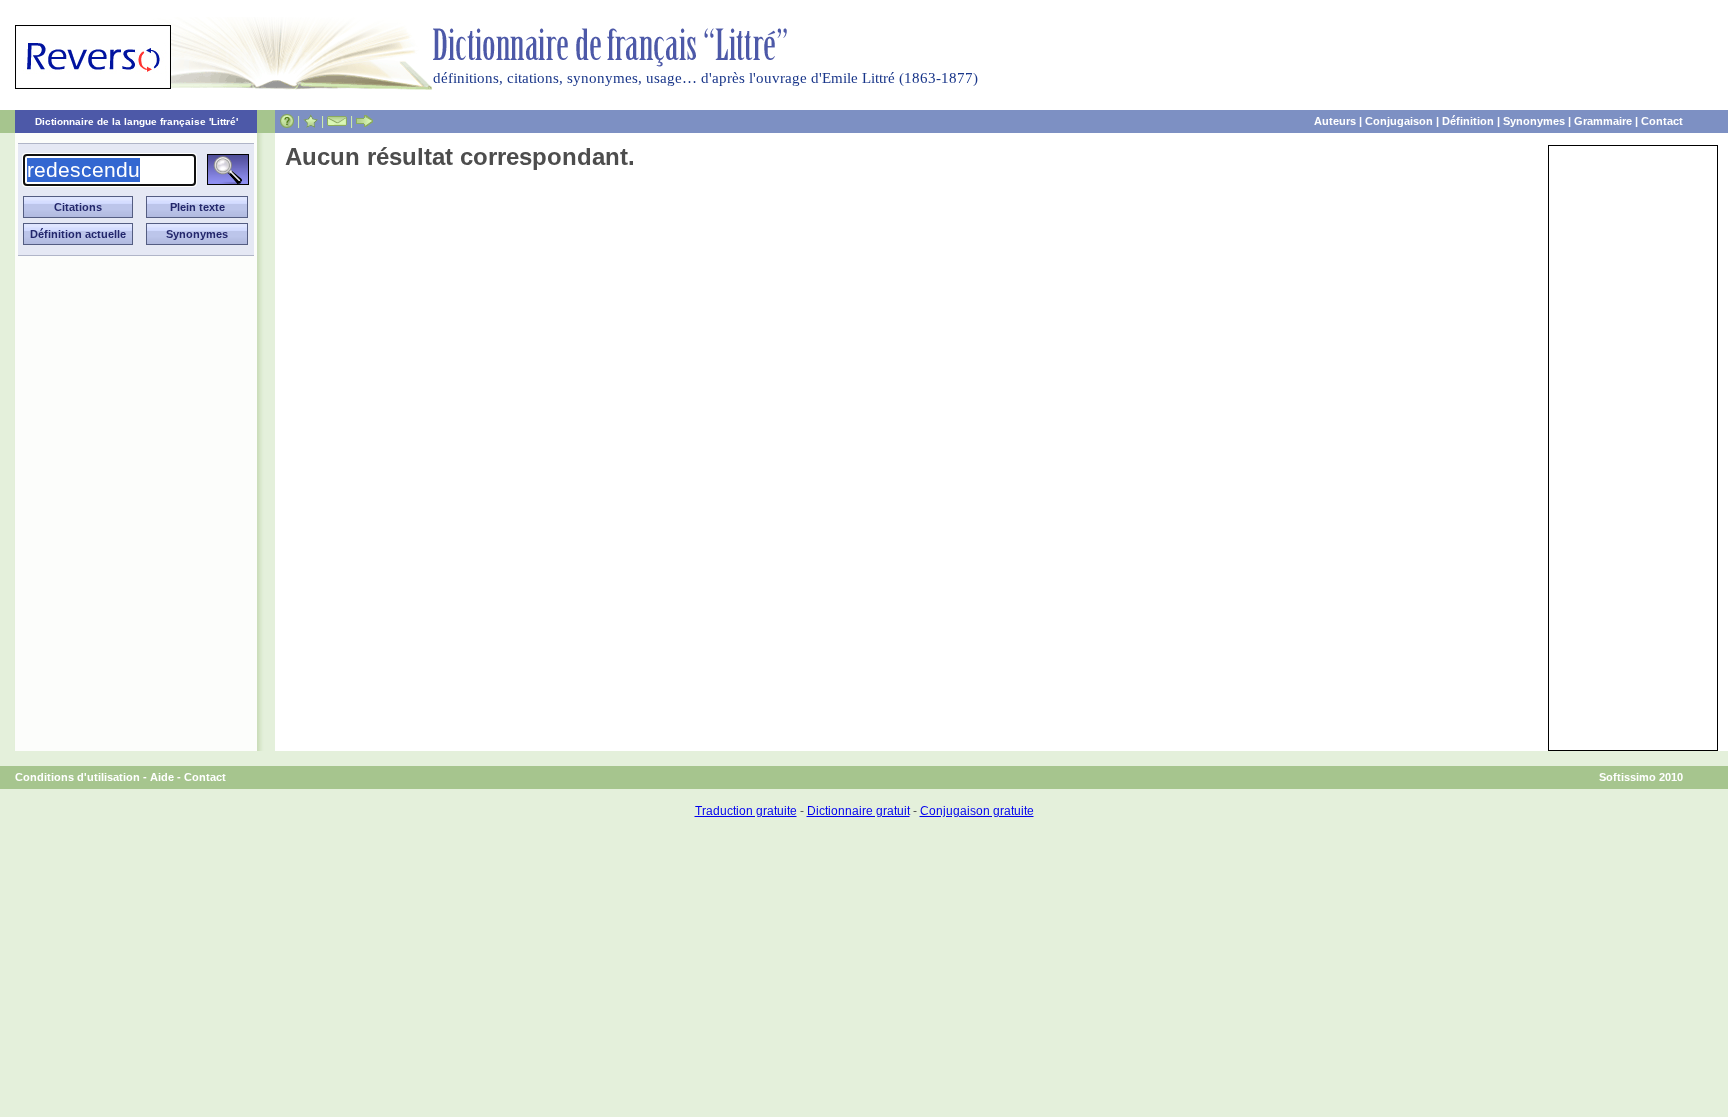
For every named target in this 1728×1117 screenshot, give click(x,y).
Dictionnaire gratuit (858, 811)
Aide (162, 777)
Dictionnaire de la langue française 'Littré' (136, 121)
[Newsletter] (337, 121)
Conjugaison (1399, 121)
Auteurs (1335, 121)
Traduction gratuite (746, 811)
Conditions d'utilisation (77, 777)
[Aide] (287, 121)
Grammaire (1603, 121)
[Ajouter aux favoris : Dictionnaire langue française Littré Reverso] (310, 121)
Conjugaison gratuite (977, 811)
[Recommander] (364, 121)
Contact (1662, 121)
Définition (1468, 121)
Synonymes (1534, 121)
